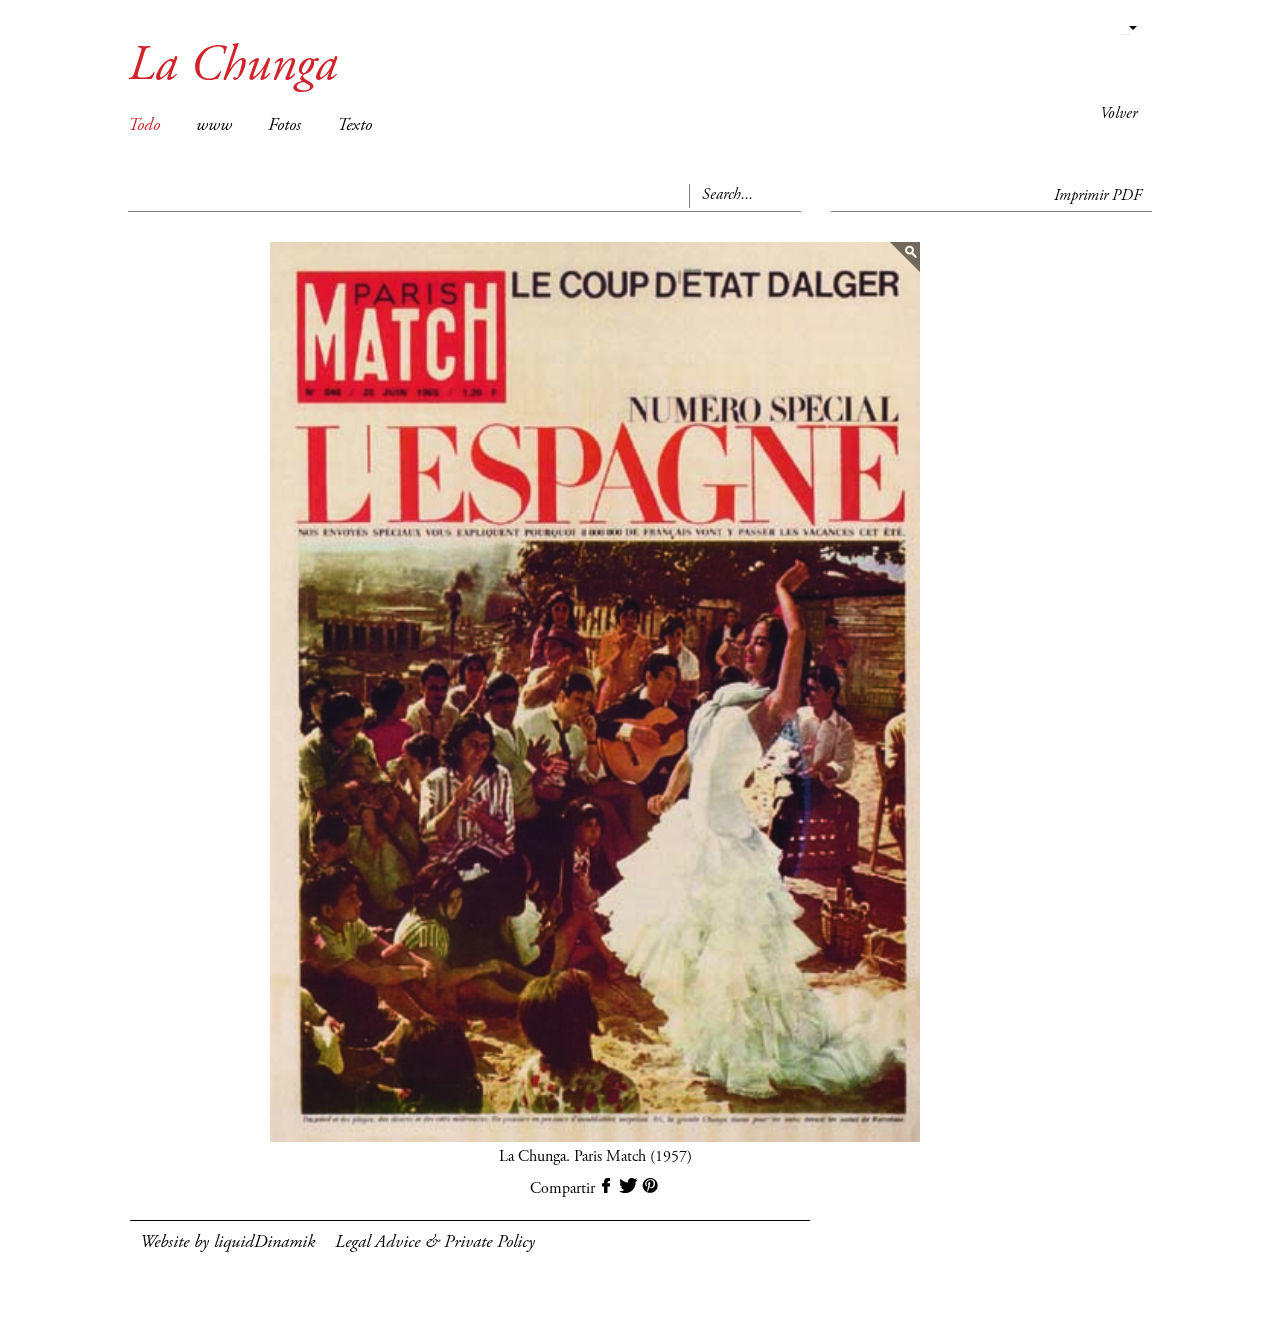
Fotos (284, 126)
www (214, 126)
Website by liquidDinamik (227, 1243)
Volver (1118, 114)
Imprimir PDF (1098, 196)
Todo (144, 126)
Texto (354, 126)
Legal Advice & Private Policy (435, 1243)
